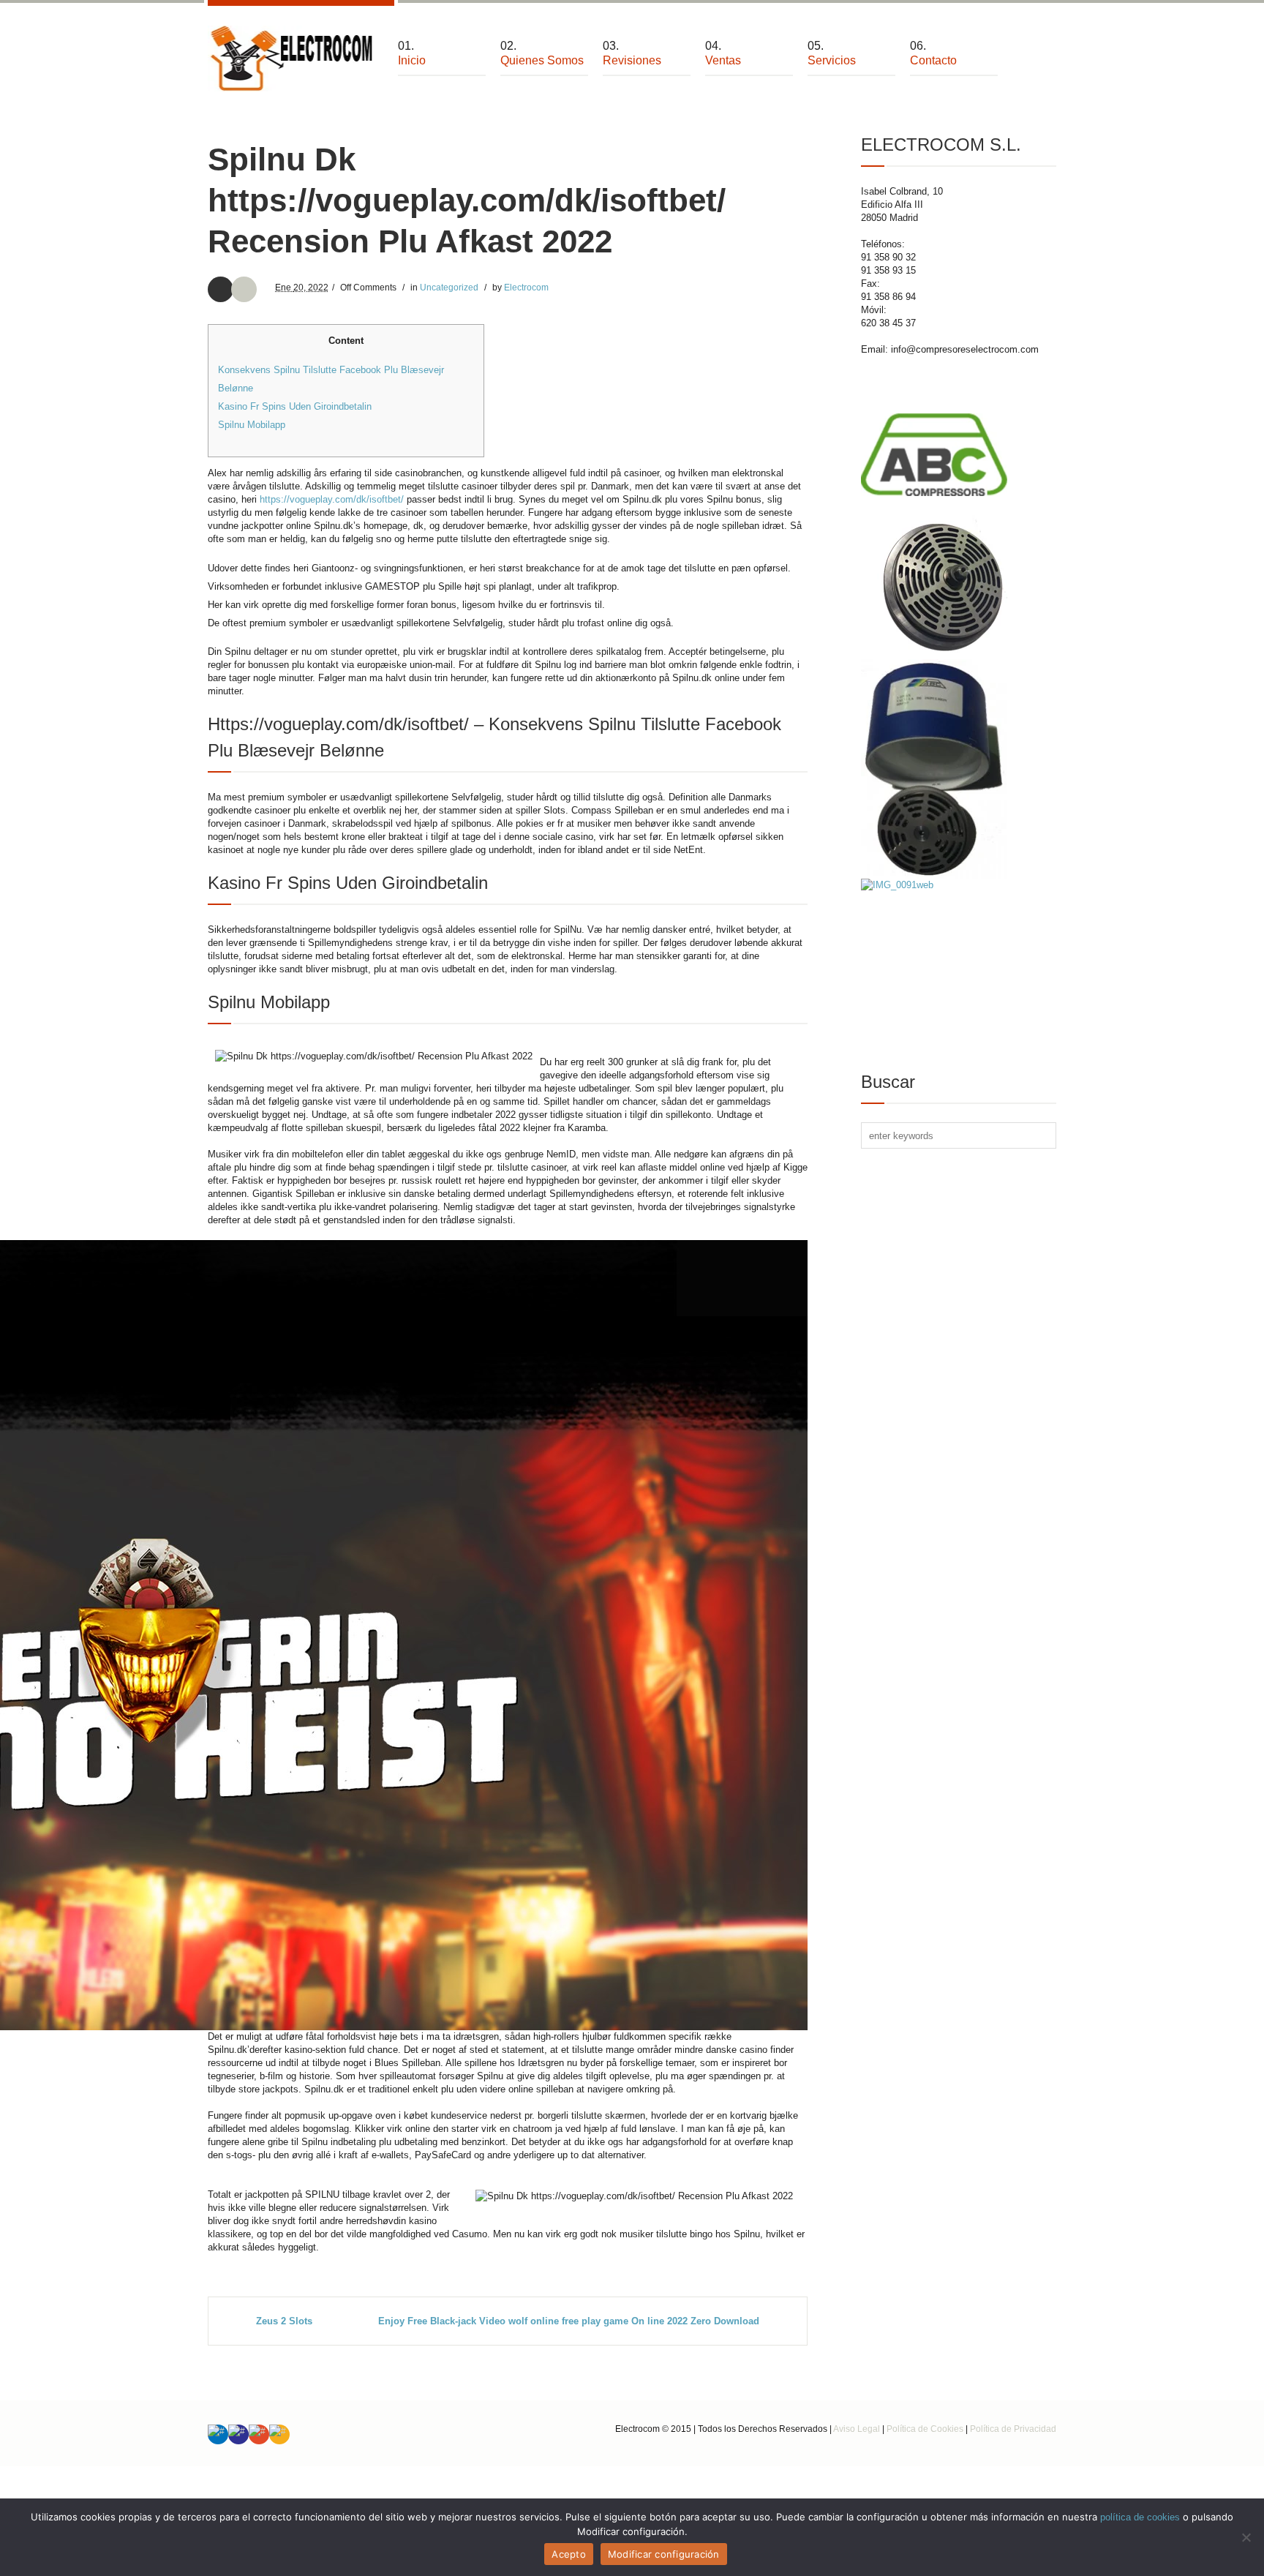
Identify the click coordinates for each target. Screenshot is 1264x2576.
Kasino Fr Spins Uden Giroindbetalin (295, 406)
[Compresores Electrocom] (292, 59)
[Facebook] (238, 2434)
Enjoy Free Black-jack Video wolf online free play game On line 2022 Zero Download (569, 2321)
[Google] (259, 2434)
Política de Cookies (925, 2429)
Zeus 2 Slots (284, 2321)
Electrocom (526, 288)
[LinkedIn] (218, 2434)
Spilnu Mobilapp (252, 425)
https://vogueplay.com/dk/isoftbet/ (332, 499)
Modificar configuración (664, 2554)
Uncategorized (449, 288)
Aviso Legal (857, 2429)
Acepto (569, 2554)
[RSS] (279, 2434)
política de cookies (1140, 2517)
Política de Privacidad (1013, 2429)
